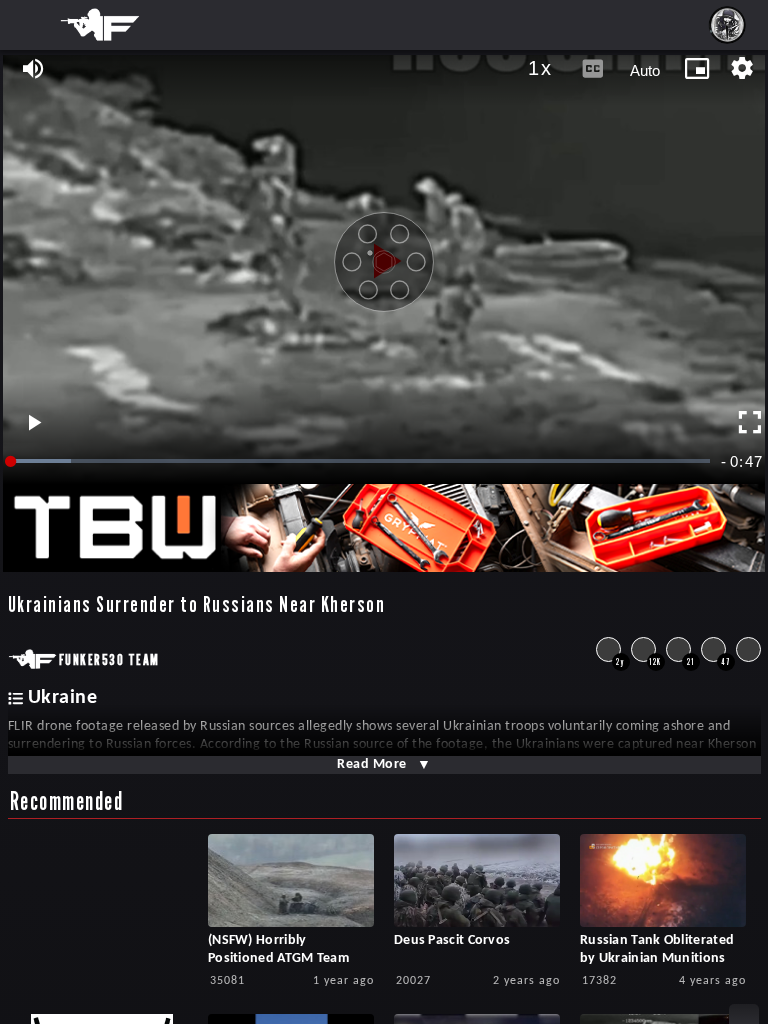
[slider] (361, 461)
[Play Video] (384, 254)
